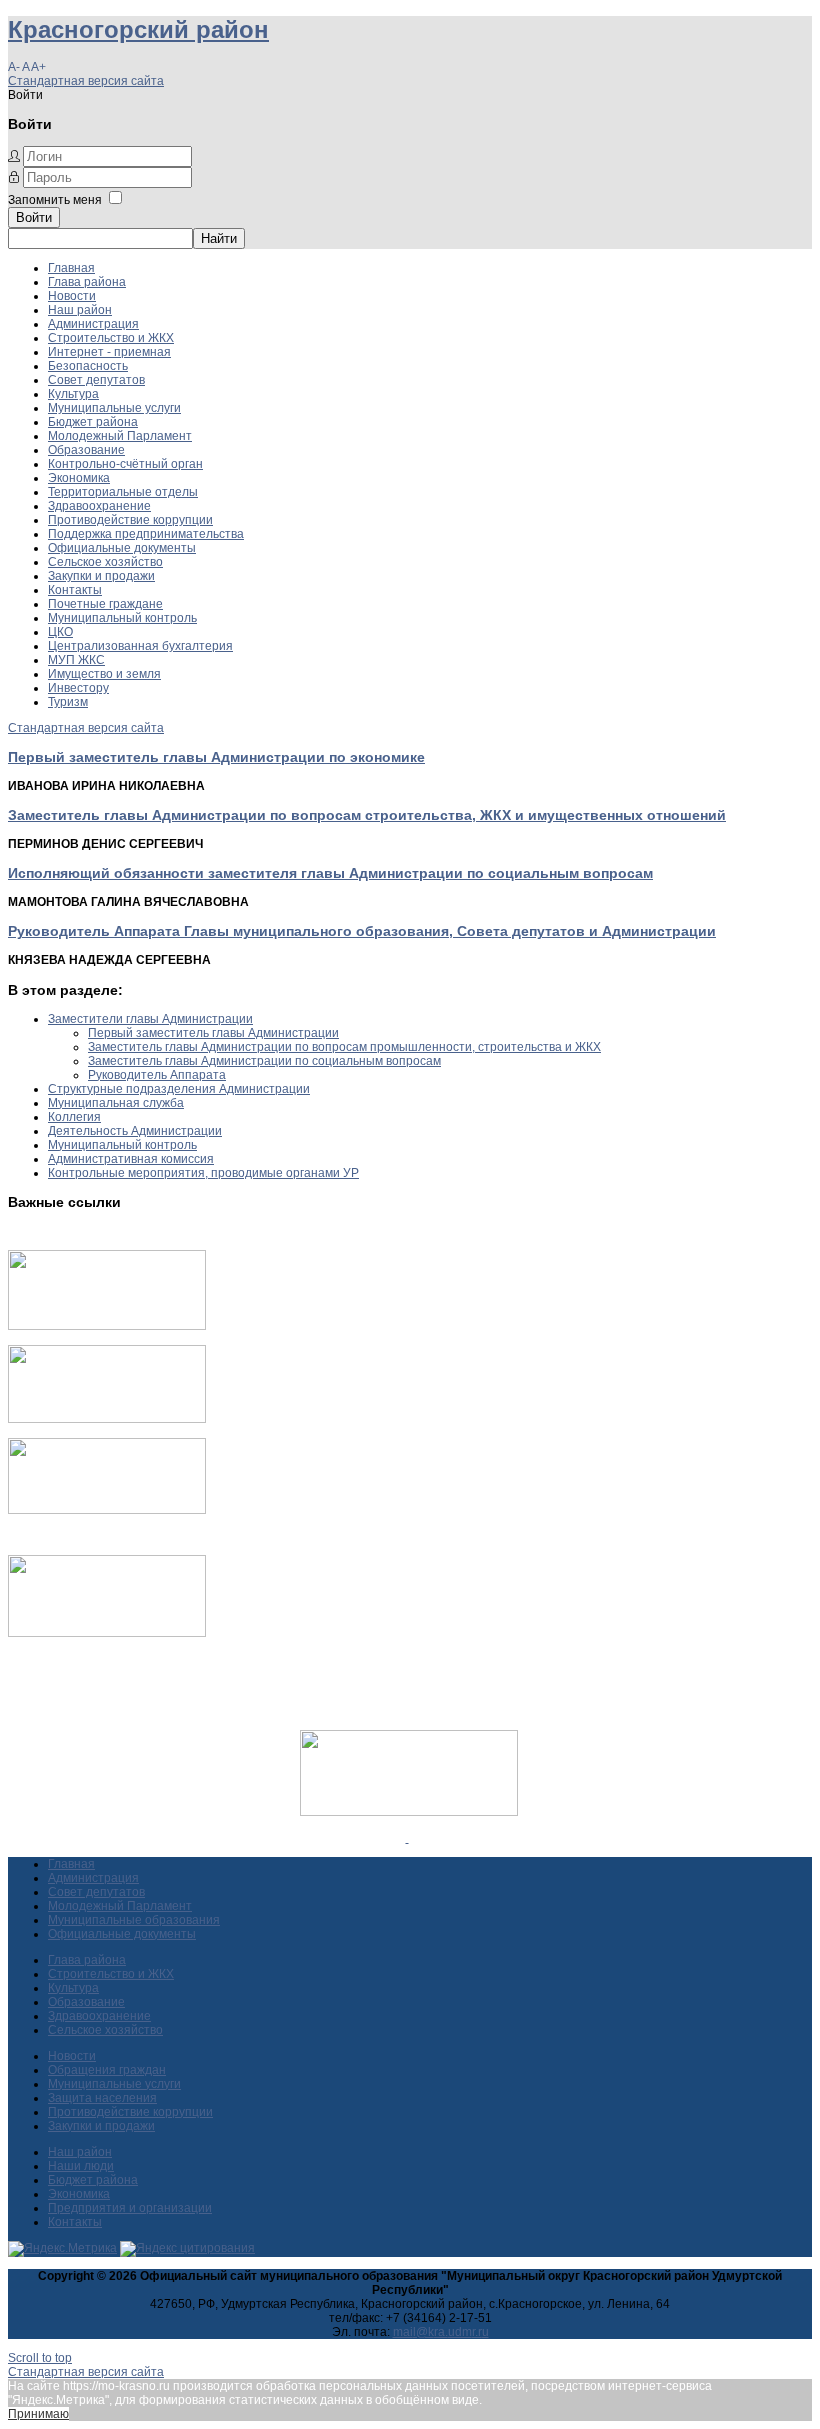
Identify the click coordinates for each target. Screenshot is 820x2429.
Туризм (68, 702)
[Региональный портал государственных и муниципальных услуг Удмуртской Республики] (107, 1419)
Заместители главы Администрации (150, 1019)
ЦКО (60, 632)
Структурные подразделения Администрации (179, 1089)
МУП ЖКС (76, 660)
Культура (73, 394)
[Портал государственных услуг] (107, 1326)
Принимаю (38, 2414)
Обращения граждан (107, 2070)
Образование (86, 450)
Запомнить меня (55, 200)
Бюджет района (93, 422)
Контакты (75, 590)
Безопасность (88, 366)
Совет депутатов (96, 380)
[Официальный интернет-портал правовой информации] (407, 1838)
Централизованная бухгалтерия (140, 646)
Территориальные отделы (123, 492)
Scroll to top (40, 2358)
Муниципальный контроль (122, 618)
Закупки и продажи (101, 576)
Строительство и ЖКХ (111, 338)
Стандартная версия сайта (86, 81)
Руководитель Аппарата (157, 1075)
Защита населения (102, 2098)
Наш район (80, 310)
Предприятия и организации (130, 2208)
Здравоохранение (99, 506)
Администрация (93, 324)
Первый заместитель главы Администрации (213, 1033)
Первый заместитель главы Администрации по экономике (216, 757)
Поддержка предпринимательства (146, 534)
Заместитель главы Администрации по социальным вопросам (264, 1061)
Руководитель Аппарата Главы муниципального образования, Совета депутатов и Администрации (362, 931)
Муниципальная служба (116, 1103)
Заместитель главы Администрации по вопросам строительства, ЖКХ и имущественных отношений (367, 815)
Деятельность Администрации (135, 1131)
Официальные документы (122, 548)
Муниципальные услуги (114, 408)
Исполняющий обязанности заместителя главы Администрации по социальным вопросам (330, 873)
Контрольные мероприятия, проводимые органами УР (203, 1173)
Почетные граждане (105, 604)
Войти (34, 217)
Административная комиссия (131, 1159)
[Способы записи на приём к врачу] (107, 1510)
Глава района (87, 282)
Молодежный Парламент (120, 436)
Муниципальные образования (134, 1920)
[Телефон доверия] (107, 1633)
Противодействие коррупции (130, 520)
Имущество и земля (104, 674)
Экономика (79, 478)
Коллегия (74, 1117)
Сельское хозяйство (105, 562)
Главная (71, 268)
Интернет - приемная (109, 352)
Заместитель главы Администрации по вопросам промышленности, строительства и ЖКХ (344, 1047)
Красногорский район (138, 29)
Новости (72, 296)
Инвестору (78, 688)
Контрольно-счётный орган (125, 464)
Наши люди (81, 2166)
